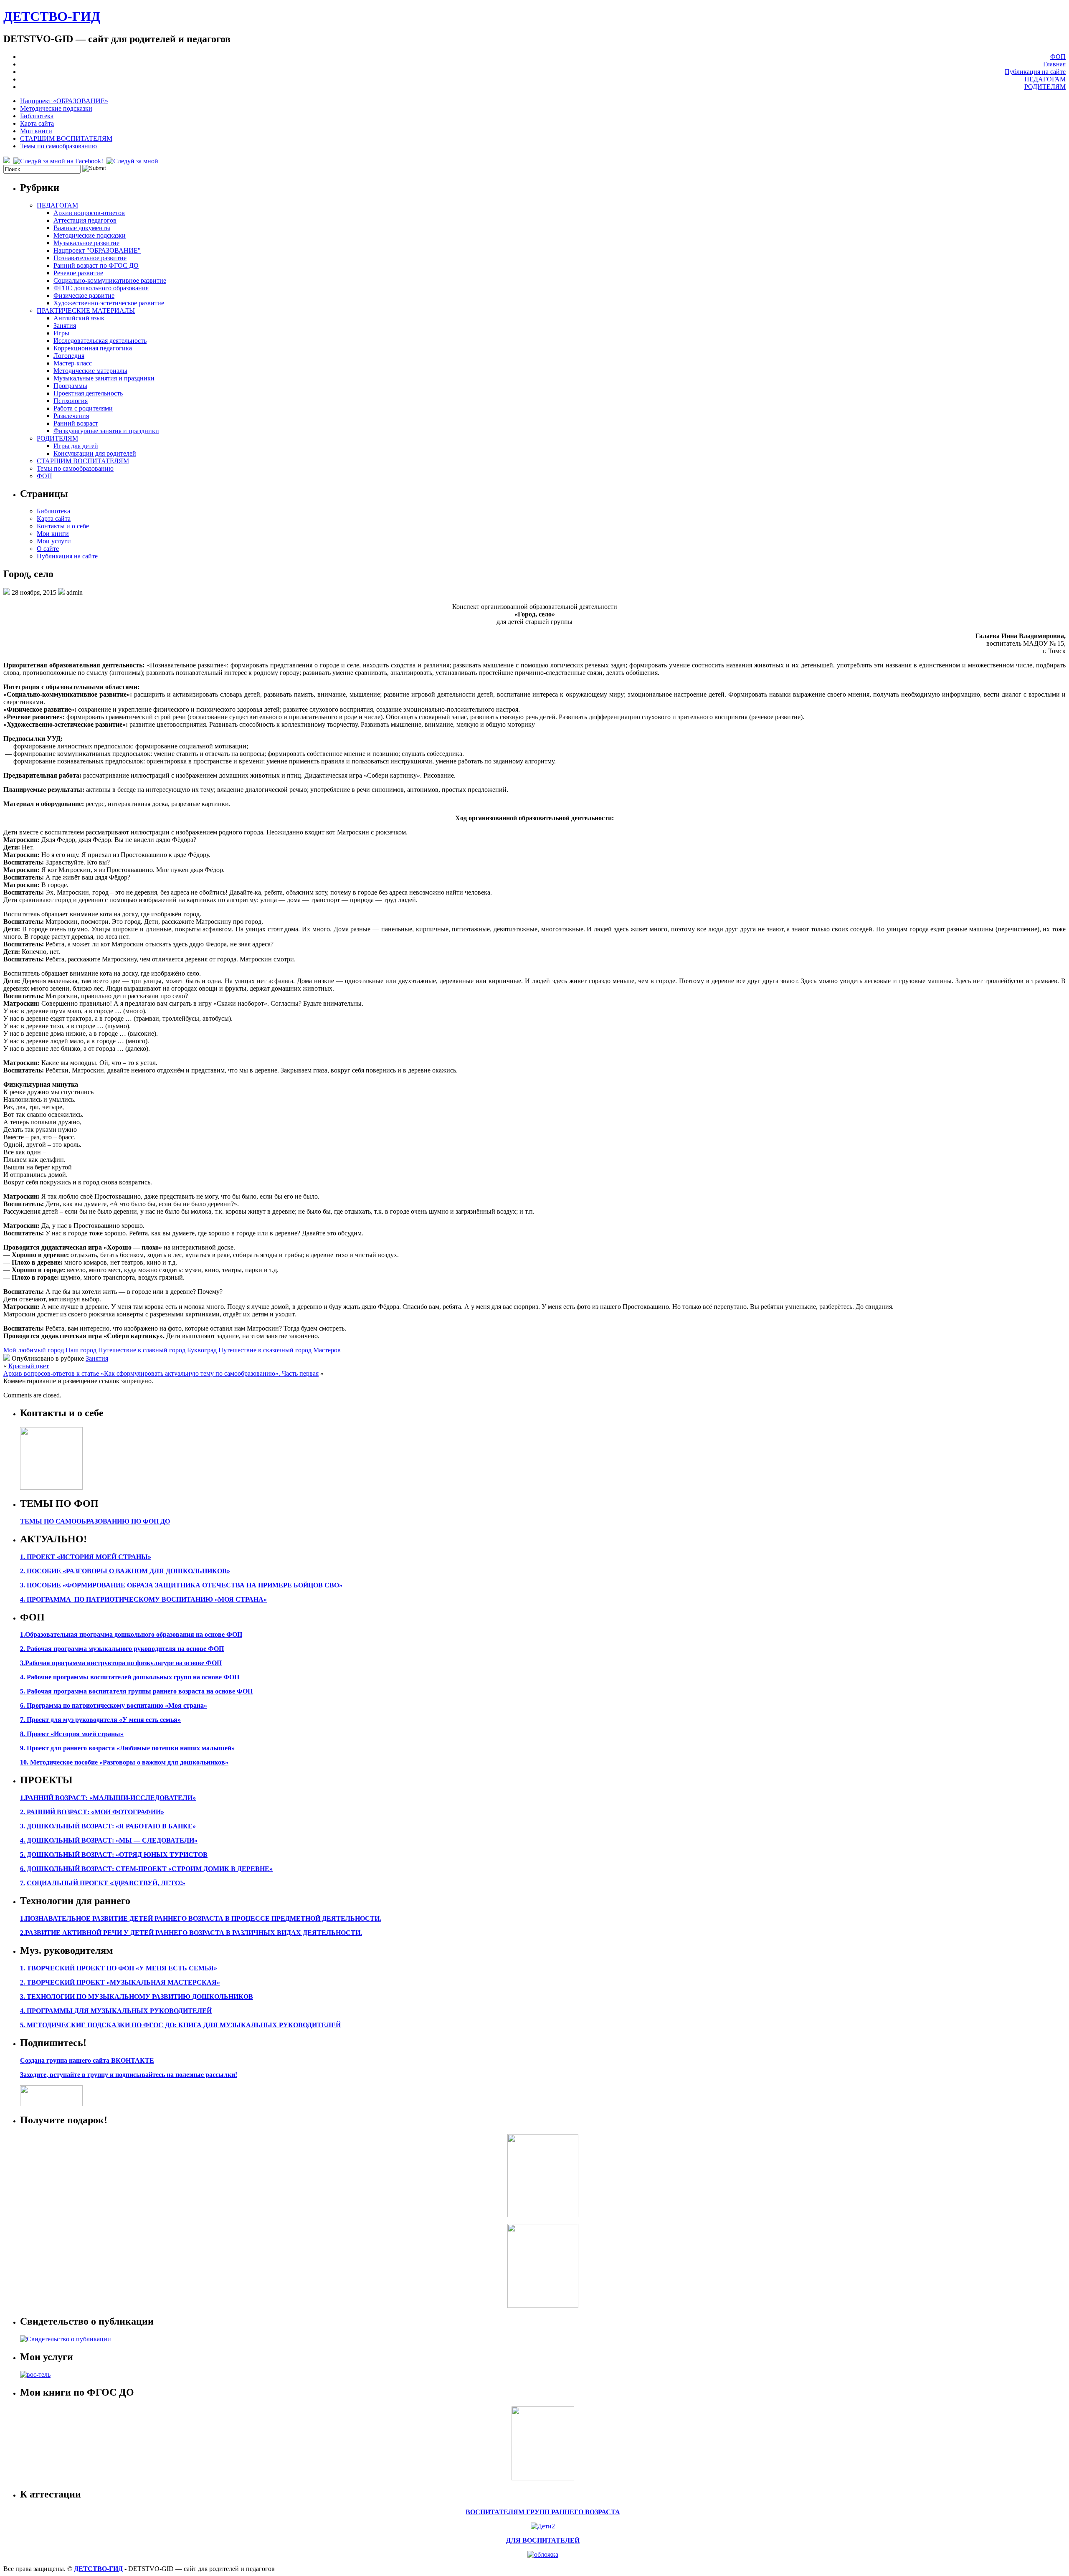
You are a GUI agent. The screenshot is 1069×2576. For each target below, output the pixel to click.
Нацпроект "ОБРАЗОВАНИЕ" (97, 250)
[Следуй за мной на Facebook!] (59, 161)
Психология (71, 401)
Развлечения (71, 416)
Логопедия (69, 356)
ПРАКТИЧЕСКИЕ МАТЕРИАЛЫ (86, 311)
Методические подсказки (56, 108)
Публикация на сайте (1035, 72)
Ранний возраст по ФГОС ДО (96, 265)
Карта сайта (37, 123)
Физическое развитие (84, 295)
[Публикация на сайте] (66, 2339)
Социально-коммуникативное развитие (110, 280)
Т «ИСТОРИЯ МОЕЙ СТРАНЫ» (101, 1557)
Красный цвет (29, 1366)
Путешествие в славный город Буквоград (157, 1350)
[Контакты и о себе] (51, 1487)
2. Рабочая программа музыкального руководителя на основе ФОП (122, 1649)
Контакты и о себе (63, 526)
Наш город (81, 1350)
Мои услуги (54, 541)
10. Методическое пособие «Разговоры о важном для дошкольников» (124, 1762)
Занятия (65, 326)
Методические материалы (90, 371)
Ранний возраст (76, 423)
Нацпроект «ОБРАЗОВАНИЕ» (64, 101)
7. (23, 1883)
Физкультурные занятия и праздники (106, 431)
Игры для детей (76, 446)
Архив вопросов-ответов (89, 213)
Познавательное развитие (90, 258)
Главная (1054, 64)
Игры (61, 333)
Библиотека (37, 116)
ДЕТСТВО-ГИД (52, 16)
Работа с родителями (83, 408)
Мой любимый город (34, 1350)
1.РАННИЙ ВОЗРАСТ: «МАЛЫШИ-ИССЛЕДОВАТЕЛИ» (108, 1798)
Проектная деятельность (88, 393)
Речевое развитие (78, 273)
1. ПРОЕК (35, 1557)
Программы (70, 386)
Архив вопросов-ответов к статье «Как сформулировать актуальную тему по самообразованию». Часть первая (161, 1373)
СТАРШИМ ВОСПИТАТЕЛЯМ (66, 138)
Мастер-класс (73, 363)
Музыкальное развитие (86, 243)
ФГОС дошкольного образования (101, 288)
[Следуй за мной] (133, 161)
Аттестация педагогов (85, 220)
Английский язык (79, 318)
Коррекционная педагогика (93, 348)
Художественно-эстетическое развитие (109, 303)
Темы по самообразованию (58, 146)
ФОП (1058, 57)
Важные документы (82, 228)
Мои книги (36, 131)
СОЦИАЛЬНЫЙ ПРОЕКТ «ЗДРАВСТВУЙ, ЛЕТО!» (106, 1883)
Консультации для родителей (95, 453)
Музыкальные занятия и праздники (104, 378)
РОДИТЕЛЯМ (1045, 87)
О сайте (48, 549)
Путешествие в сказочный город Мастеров (280, 1350)
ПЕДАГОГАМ (1045, 79)
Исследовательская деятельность (100, 341)
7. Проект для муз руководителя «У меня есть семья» (100, 1720)
